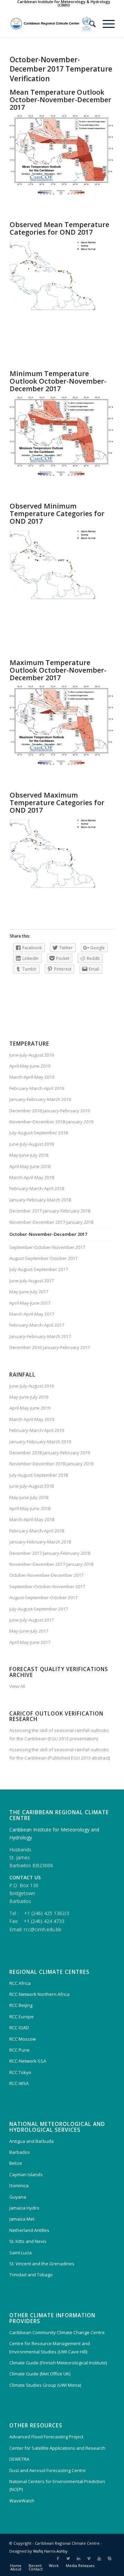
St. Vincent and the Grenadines (42, 2264)
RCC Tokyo (20, 2072)
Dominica (19, 2185)
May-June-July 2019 (29, 1397)
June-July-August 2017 (32, 1281)
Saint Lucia (20, 2253)
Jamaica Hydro (24, 2208)
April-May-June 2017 (30, 1303)
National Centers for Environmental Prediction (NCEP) (57, 2485)
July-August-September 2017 (39, 1269)
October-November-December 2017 (48, 1234)
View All (17, 1686)
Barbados (20, 2152)
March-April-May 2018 (32, 1177)
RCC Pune (19, 2050)
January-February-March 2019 (40, 1099)
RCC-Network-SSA (28, 2061)
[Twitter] (68, 2558)
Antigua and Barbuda (32, 2141)
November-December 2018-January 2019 (51, 1122)
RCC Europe (22, 2017)
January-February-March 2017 (40, 1336)
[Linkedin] (79, 2558)
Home (16, 2566)
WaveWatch (22, 2501)
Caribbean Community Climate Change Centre (57, 2332)
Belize (16, 2163)
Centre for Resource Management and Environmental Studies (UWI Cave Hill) (50, 2347)
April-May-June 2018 (30, 1166)
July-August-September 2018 (39, 1133)
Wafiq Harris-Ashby (50, 2551)
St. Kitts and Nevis (28, 2241)
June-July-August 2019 (32, 1055)
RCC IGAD (19, 2028)
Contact (36, 2569)
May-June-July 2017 (29, 1292)
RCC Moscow (23, 2039)
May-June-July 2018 (29, 1155)
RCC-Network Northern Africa (39, 1994)
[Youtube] (99, 2558)
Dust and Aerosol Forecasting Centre (48, 2470)
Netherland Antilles (29, 2230)
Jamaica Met (22, 2219)
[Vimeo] (89, 2558)
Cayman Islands (26, 2174)
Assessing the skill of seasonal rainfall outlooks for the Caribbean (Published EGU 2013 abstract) (60, 1754)
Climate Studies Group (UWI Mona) (45, 2385)
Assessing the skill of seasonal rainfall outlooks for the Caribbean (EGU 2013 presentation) (59, 1734)
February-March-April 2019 (37, 1088)
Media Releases (80, 2566)
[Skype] (110, 2558)
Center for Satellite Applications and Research (57, 2448)
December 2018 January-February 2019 (50, 1111)
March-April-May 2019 (32, 1077)
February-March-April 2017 (37, 1325)
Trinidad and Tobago (31, 2275)
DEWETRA (19, 2459)
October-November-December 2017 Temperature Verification (61, 69)
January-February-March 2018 (40, 1200)
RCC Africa (20, 1983)
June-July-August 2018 (32, 1144)
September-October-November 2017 (47, 1247)
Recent (35, 2566)
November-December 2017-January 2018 (51, 1222)
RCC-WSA (19, 2083)
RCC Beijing (21, 2005)
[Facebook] (58, 2558)
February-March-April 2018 (37, 1188)
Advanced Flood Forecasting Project (46, 2437)
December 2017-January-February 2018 (50, 1211)
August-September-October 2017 (43, 1258)
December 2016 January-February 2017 (50, 1347)
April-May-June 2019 (30, 1066)
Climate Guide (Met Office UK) (40, 2374)
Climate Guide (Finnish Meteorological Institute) (58, 2363)
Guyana (18, 2197)
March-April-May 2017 (32, 1314)
